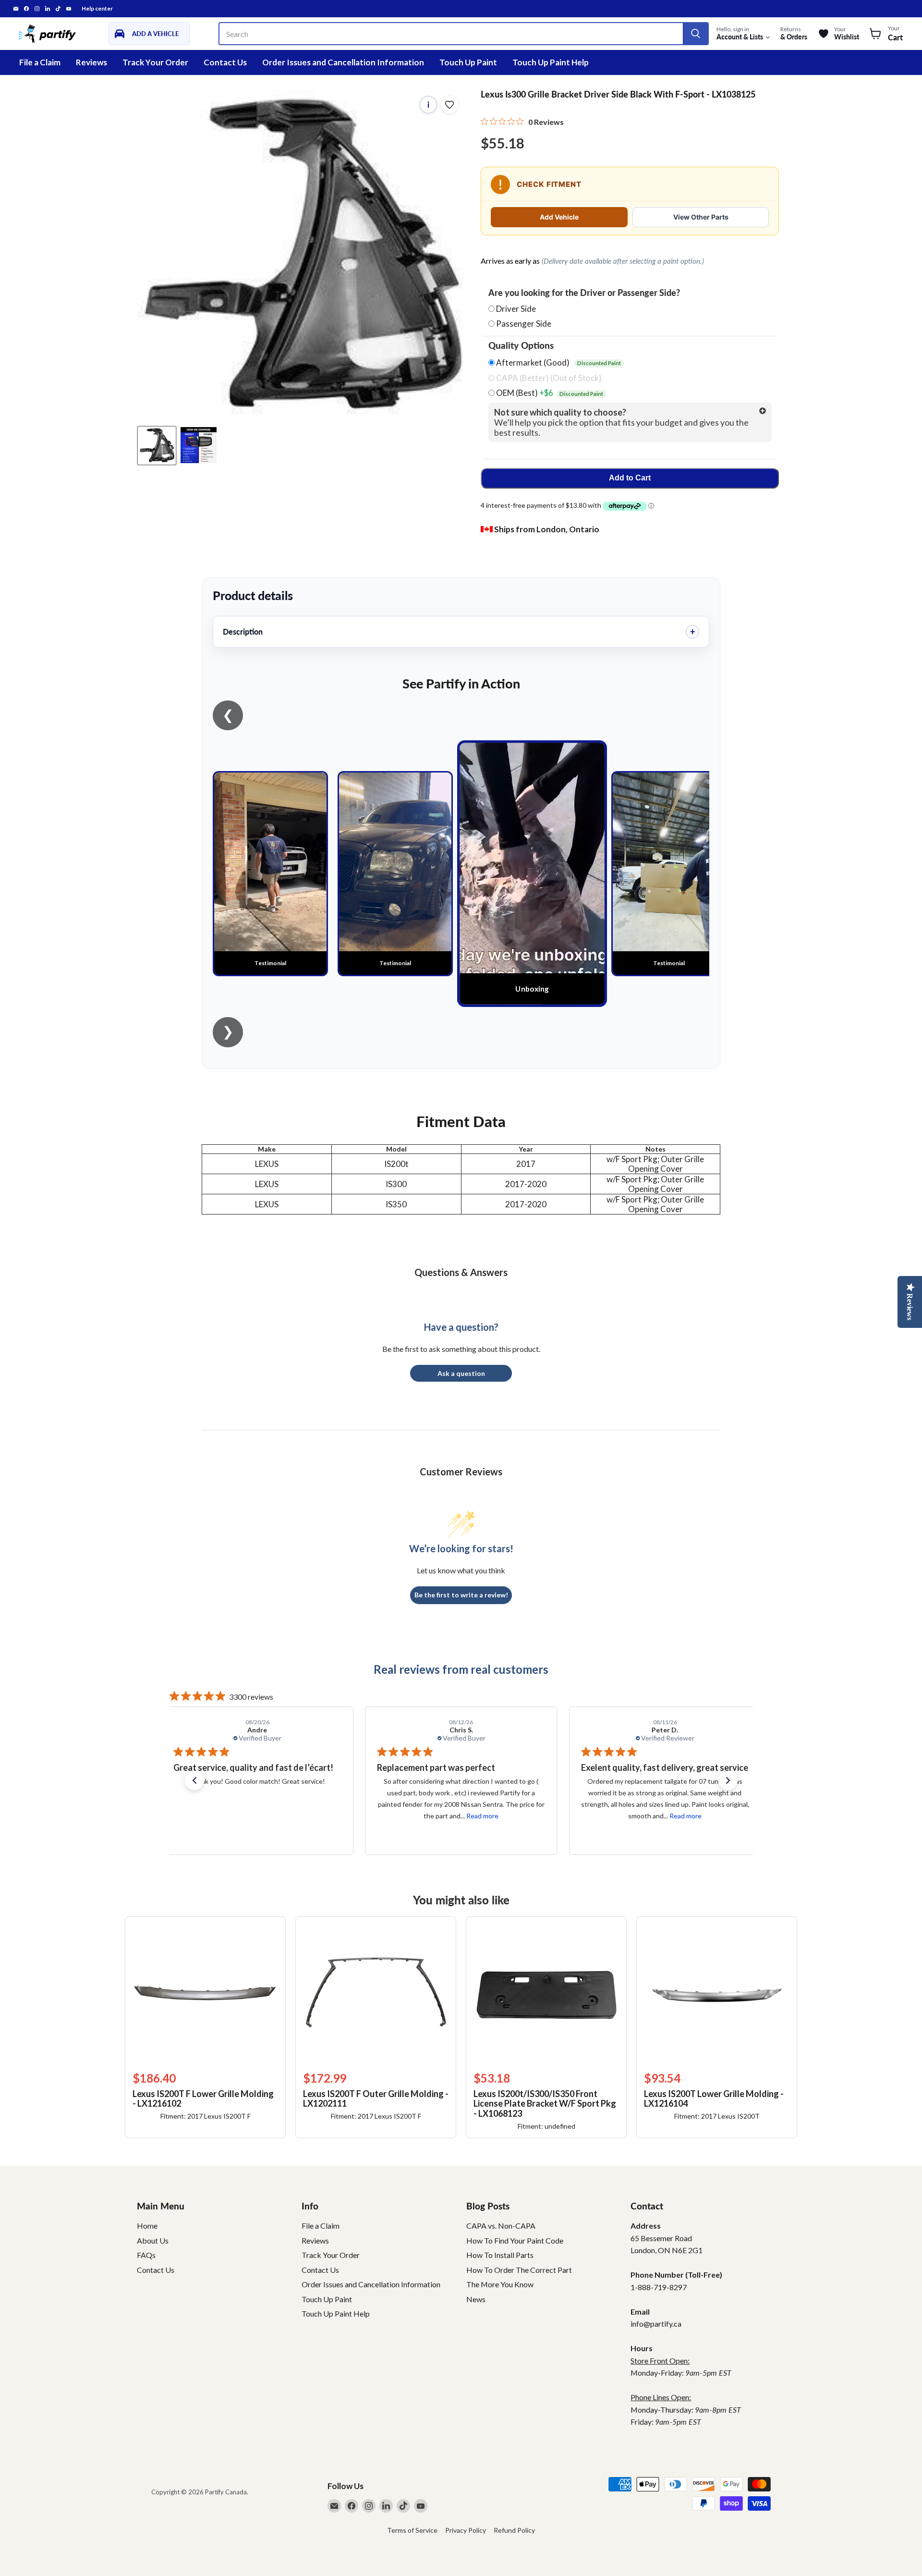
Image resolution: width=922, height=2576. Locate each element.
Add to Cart (630, 478)
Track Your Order (155, 62)
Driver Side (516, 309)
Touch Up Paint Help (551, 62)
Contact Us (225, 62)
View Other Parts (701, 217)
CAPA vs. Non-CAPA (501, 2226)
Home (147, 2226)
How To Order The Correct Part (519, 2270)
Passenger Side (524, 324)
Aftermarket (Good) (558, 363)
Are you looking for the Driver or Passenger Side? (584, 293)
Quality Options (521, 345)
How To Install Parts (500, 2255)
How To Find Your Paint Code (515, 2240)
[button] (194, 1780)
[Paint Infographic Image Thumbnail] (199, 445)
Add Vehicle (559, 217)
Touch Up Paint (468, 62)
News (476, 2299)
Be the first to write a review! (461, 1595)
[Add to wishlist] (449, 105)
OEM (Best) (549, 393)
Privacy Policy (466, 2530)
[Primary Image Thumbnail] (157, 445)
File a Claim (40, 62)
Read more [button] (278, 1816)
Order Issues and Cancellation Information (343, 62)
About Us (153, 2240)
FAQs (146, 2255)
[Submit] (695, 34)
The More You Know (500, 2284)
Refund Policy (514, 2530)
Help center (97, 9)
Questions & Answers (461, 1272)
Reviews (91, 62)
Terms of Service (412, 2530)
